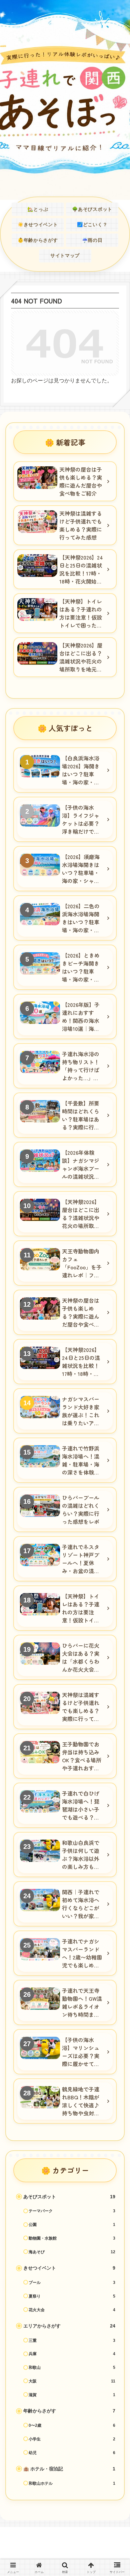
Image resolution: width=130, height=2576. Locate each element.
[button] (115, 1504)
